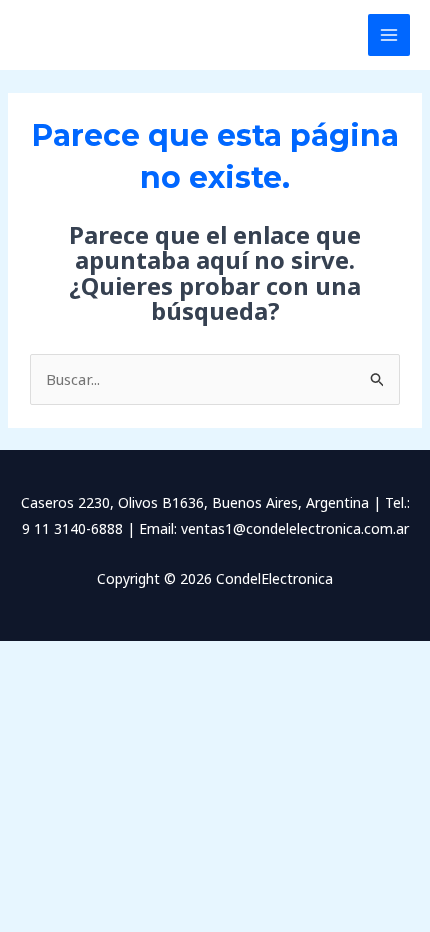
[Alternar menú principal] (389, 35)
